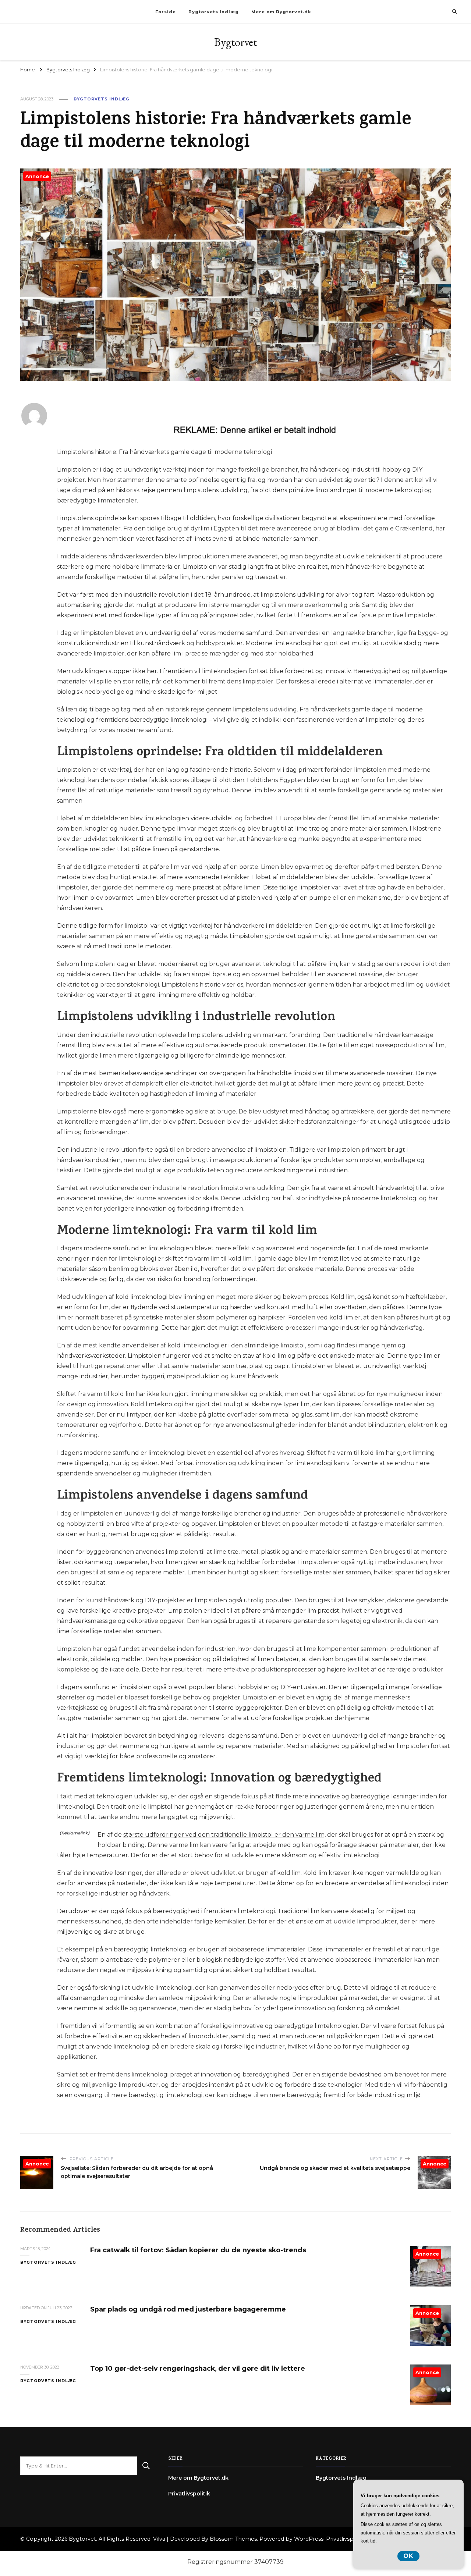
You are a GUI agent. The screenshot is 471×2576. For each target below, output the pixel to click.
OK (408, 2556)
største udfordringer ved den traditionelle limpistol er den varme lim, (224, 1835)
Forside (166, 12)
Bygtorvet (235, 42)
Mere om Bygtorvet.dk (281, 12)
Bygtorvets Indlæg (214, 12)
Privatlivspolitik (189, 2494)
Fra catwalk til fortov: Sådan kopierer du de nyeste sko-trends (198, 2250)
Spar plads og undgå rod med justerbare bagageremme (188, 2309)
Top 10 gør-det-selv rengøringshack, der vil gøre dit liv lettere (198, 2368)
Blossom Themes (233, 2539)
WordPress (309, 2539)
